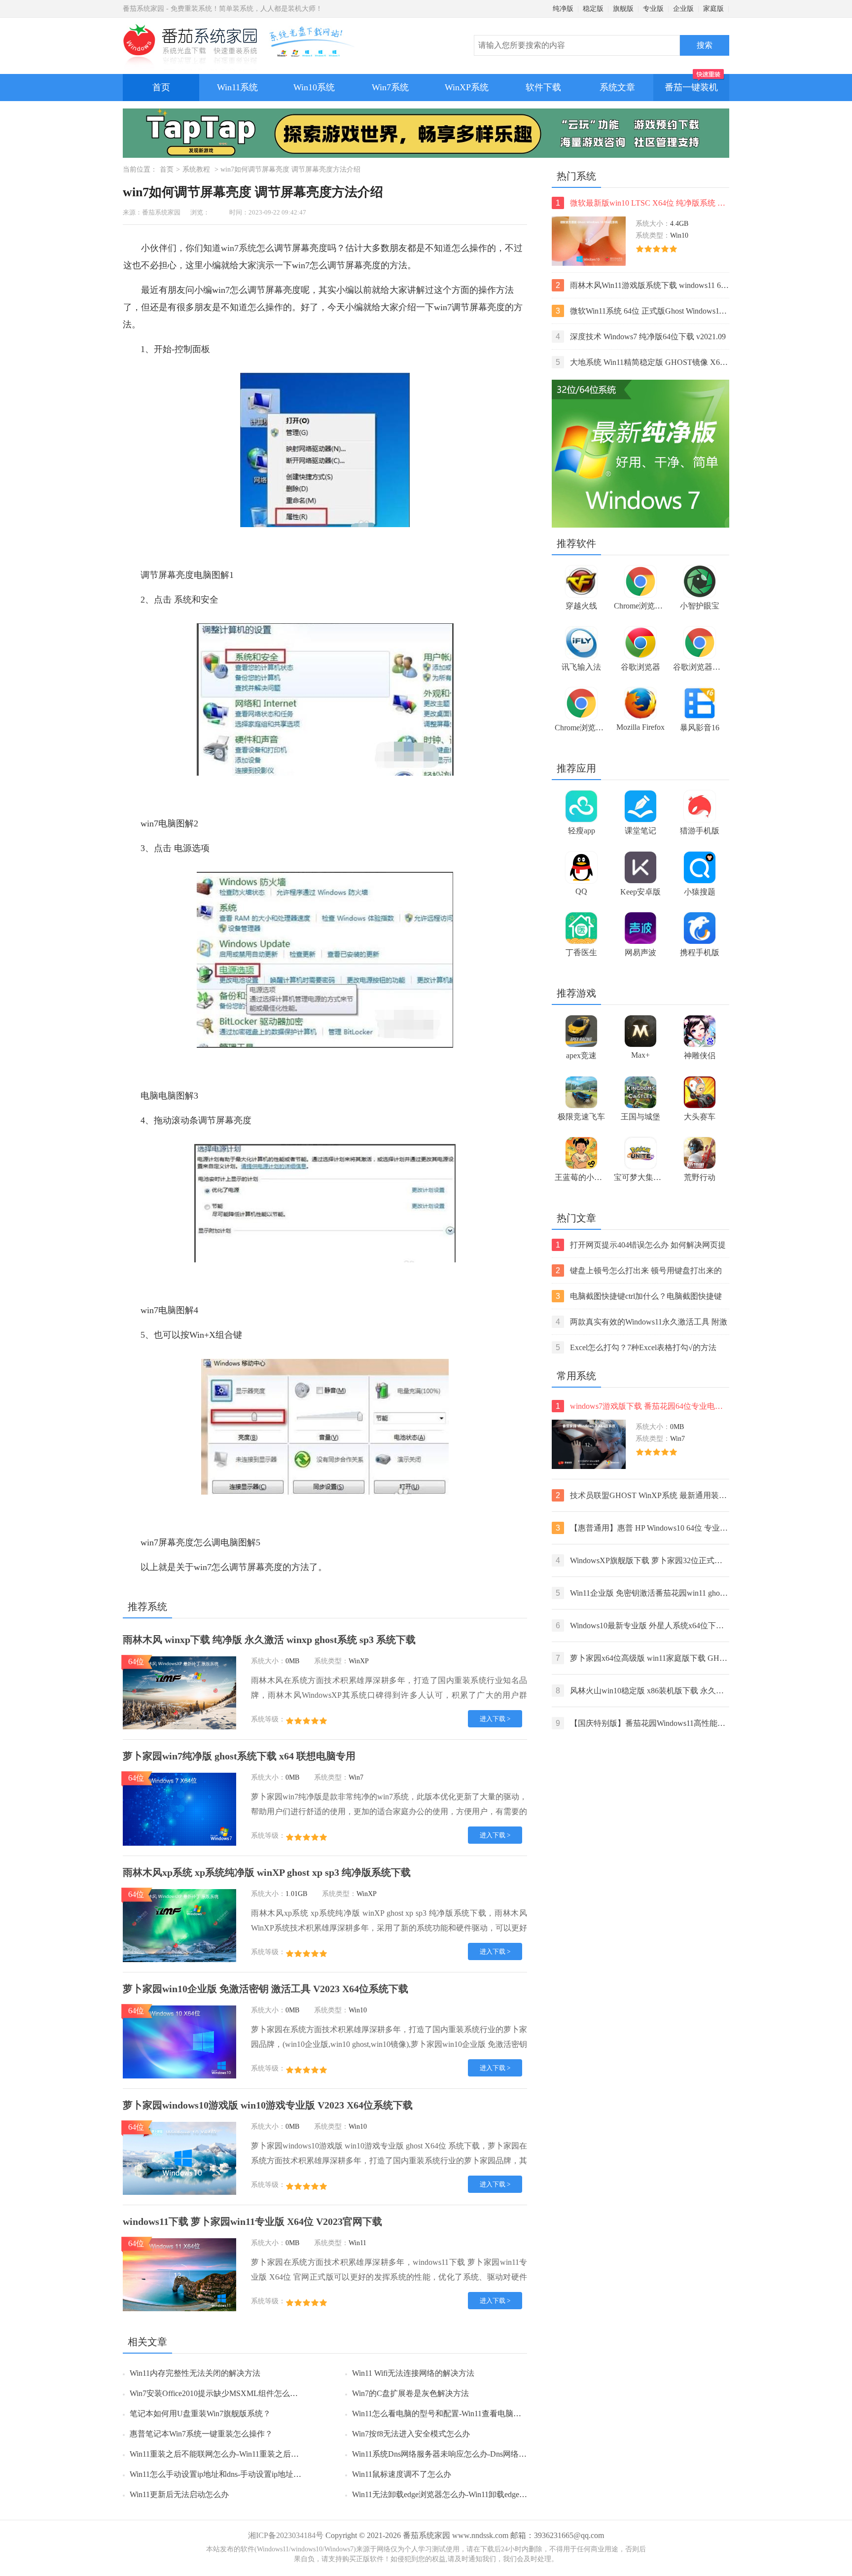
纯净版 (563, 9)
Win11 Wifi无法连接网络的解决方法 (413, 2373)
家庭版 (713, 9)
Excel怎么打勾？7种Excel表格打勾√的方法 (636, 1347)
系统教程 (196, 169)
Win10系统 (314, 87)
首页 (161, 87)
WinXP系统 (467, 87)
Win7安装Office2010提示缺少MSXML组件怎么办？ (218, 2393)
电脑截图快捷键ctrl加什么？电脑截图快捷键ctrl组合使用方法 (639, 1297)
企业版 (683, 9)
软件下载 (543, 87)
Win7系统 (390, 87)
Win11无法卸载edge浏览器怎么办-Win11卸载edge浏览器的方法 (459, 2494)
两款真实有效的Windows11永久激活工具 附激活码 (641, 1323)
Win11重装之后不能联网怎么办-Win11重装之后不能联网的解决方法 (246, 2454)
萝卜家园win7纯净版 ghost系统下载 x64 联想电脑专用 (239, 1756)
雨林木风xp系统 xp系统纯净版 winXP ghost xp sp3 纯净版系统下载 (267, 1872)
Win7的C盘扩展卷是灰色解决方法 (410, 2393)
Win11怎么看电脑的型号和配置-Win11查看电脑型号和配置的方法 (464, 2414)
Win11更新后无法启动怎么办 (179, 2494)
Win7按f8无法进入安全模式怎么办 (411, 2434)
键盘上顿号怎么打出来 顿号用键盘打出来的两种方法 (639, 1271)
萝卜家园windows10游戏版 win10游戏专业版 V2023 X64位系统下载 (268, 2105)
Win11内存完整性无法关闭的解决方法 (195, 2373)
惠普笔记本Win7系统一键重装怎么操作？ (201, 2434)
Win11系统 (237, 87)
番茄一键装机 (691, 87)
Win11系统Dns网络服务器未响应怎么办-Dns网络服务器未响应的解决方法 (479, 2454)
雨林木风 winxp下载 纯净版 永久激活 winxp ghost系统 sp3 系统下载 (269, 1640)
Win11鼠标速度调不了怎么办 (402, 2474)
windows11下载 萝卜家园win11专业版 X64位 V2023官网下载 (252, 2221)
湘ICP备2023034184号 (286, 2535)
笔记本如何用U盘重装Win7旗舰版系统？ (200, 2414)
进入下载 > (495, 1719)
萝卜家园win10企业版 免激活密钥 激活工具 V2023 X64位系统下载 (266, 1989)
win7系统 (239, 248)
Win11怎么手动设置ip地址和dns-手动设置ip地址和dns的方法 (233, 2474)
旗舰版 (623, 9)
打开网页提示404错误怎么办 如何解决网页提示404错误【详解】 (641, 1246)
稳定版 (593, 9)
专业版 (653, 9)
